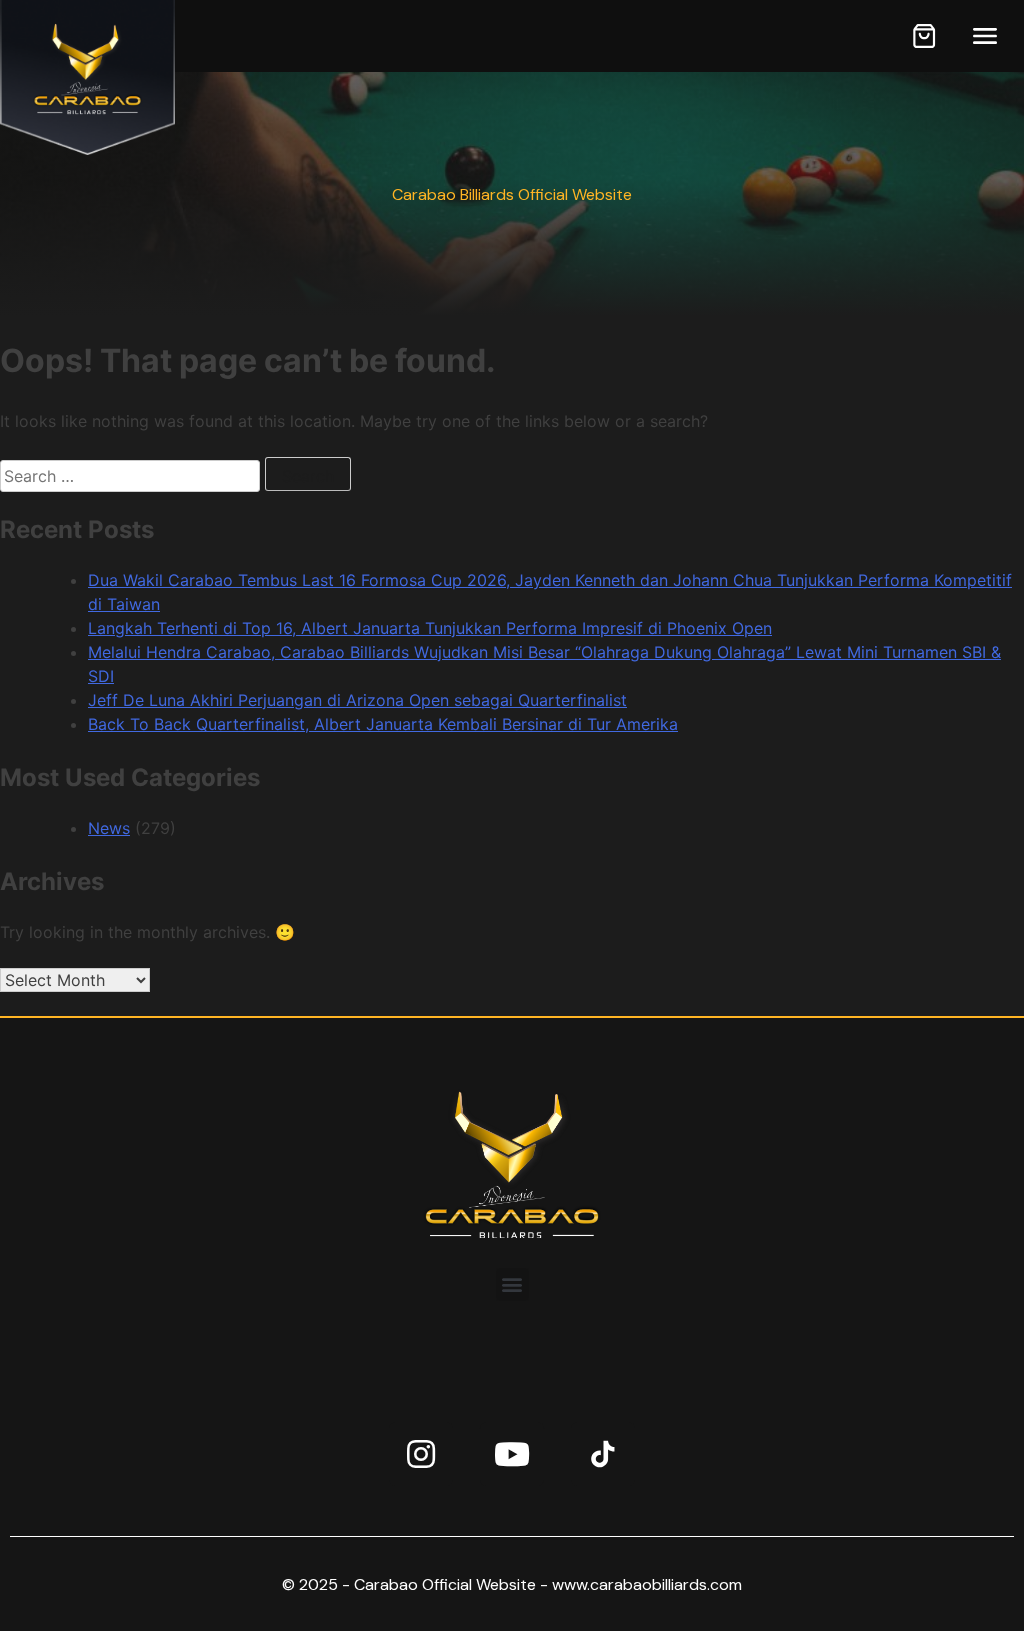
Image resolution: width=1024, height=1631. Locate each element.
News (109, 828)
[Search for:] (132, 476)
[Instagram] (421, 1454)
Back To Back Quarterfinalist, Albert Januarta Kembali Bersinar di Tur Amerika (383, 724)
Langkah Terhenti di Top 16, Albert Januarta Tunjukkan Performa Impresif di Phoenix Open (430, 628)
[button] (512, 1284)
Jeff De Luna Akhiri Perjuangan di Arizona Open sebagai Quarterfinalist (357, 700)
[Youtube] (512, 1454)
